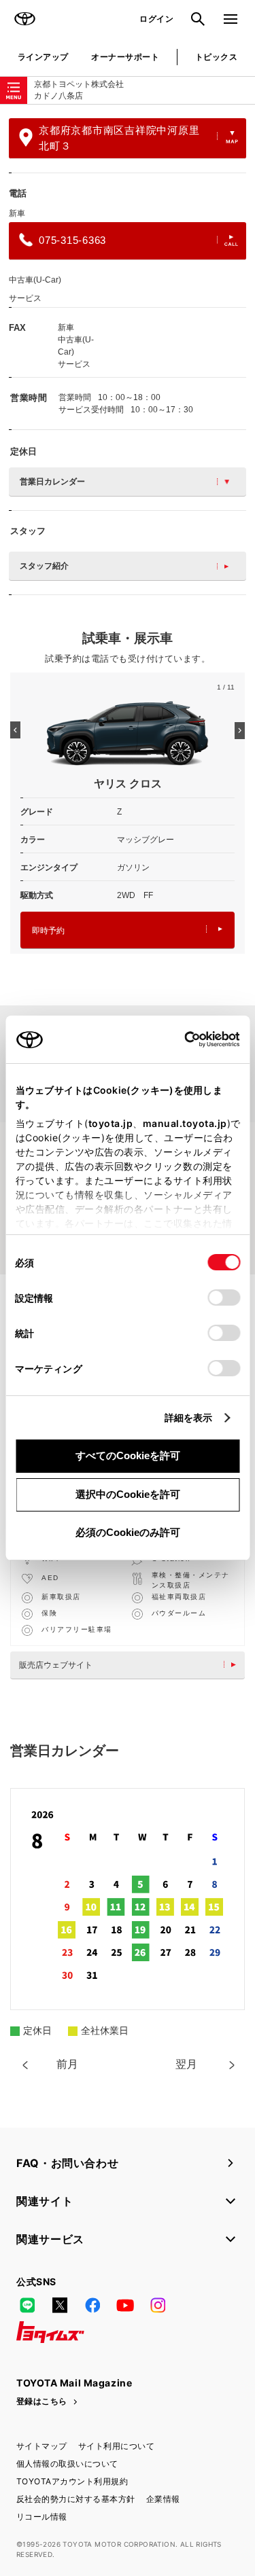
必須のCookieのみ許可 (128, 1532)
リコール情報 (42, 2517)
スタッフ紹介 (44, 566)
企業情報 (163, 2499)
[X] (60, 2305)
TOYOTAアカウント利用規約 (72, 2481)
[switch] (224, 1298)
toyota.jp (110, 1123)
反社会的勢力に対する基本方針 (76, 2499)
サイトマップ (42, 2446)
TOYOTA (24, 19)
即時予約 (48, 931)
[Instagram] (158, 2305)
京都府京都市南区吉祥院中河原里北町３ (119, 138)
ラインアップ (43, 57)
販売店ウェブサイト (56, 1665)
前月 (67, 2064)
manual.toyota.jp (184, 1123)
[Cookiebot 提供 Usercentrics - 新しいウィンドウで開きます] (180, 1039)
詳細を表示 (189, 1417)
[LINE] (27, 2305)
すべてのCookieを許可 (128, 1455)
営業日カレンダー (52, 482)
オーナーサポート (125, 57)
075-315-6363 (72, 240)
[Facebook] (92, 2305)
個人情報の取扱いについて (67, 2464)
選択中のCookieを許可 (128, 1494)
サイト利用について (116, 2446)
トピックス (216, 57)
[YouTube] (125, 2305)
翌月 (186, 2064)
